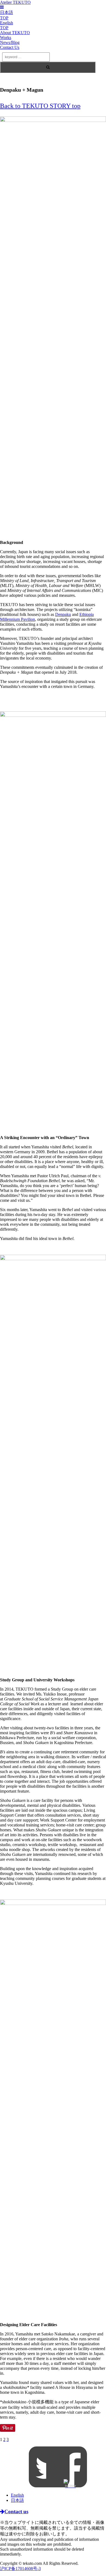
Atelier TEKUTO (15, 2)
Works (6, 38)
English (17, 2495)
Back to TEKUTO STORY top (40, 106)
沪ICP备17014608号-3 (20, 2568)
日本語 (17, 2500)
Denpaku (63, 614)
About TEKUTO (15, 33)
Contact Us (10, 47)
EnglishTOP (7, 25)
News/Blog (10, 42)
